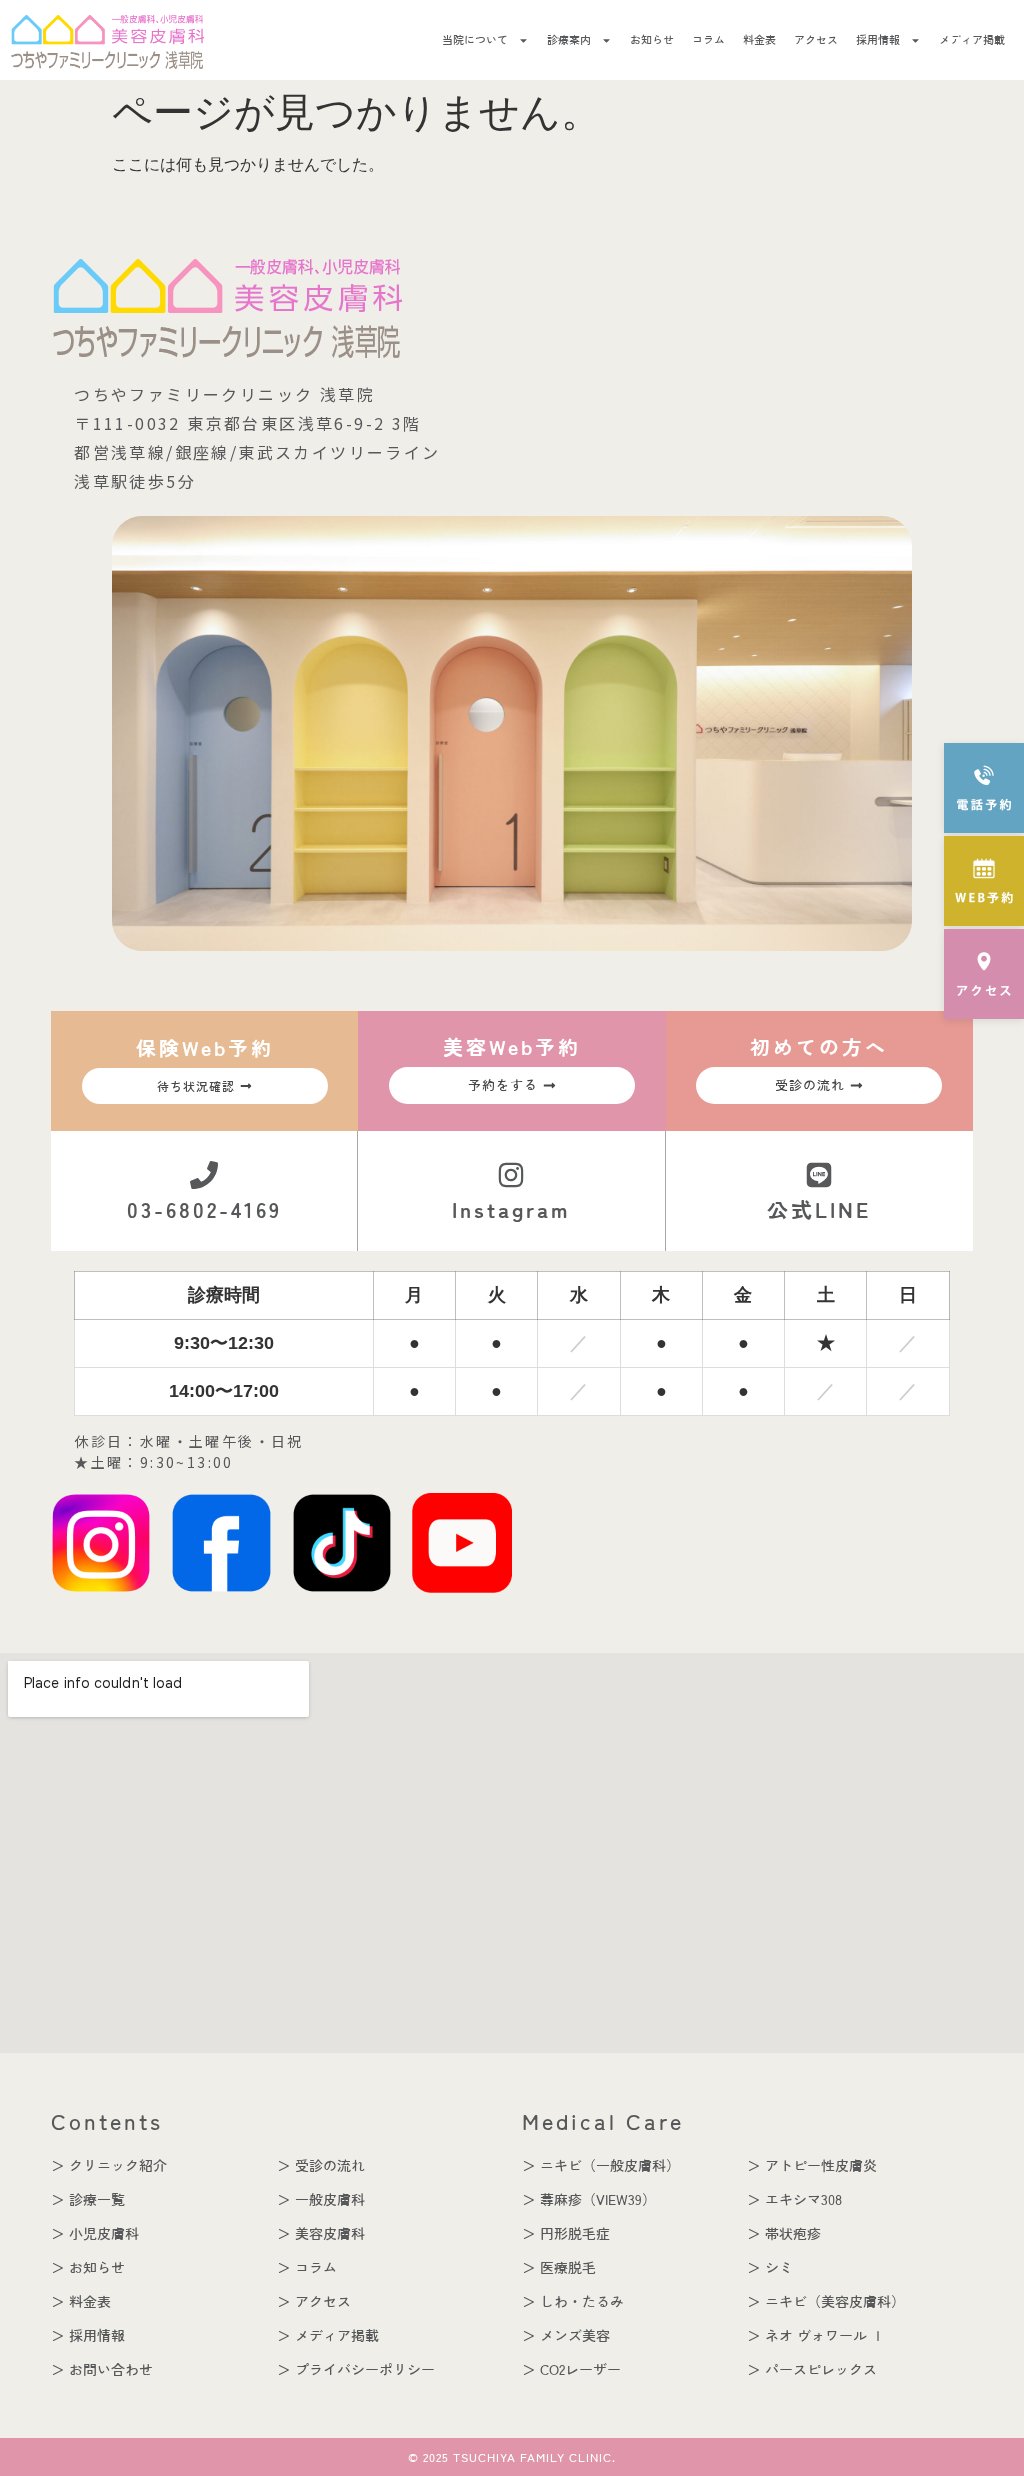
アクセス (816, 39)
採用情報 (878, 39)
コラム (708, 39)
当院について (475, 39)
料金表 (759, 39)
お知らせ (652, 39)
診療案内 (569, 39)
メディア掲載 (972, 39)
